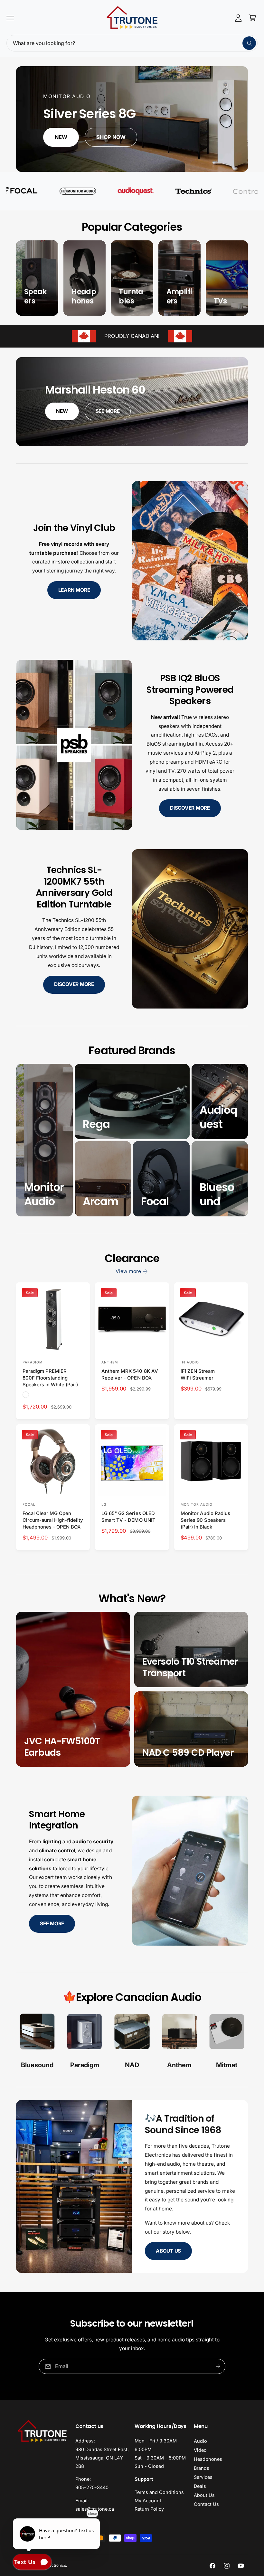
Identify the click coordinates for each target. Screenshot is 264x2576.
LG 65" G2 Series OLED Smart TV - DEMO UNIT (128, 1517)
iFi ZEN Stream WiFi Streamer (198, 1375)
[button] (10, 18)
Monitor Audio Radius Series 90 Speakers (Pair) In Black (205, 1520)
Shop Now (111, 137)
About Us (168, 2251)
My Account (148, 2501)
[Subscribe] (218, 2366)
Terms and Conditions (159, 2492)
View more (128, 1271)
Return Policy (149, 2509)
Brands (202, 2468)
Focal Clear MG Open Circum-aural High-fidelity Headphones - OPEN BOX (53, 1520)
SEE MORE (108, 411)
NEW (62, 411)
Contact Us (206, 2504)
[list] (132, 2042)
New (61, 137)
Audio (200, 2441)
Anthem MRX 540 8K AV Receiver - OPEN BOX (130, 1375)
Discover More (190, 808)
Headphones (208, 2459)
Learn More (74, 590)
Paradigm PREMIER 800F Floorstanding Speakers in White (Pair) (50, 1378)
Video (200, 2450)
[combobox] (132, 43)
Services (203, 2477)
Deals (200, 2486)
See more (52, 1924)
